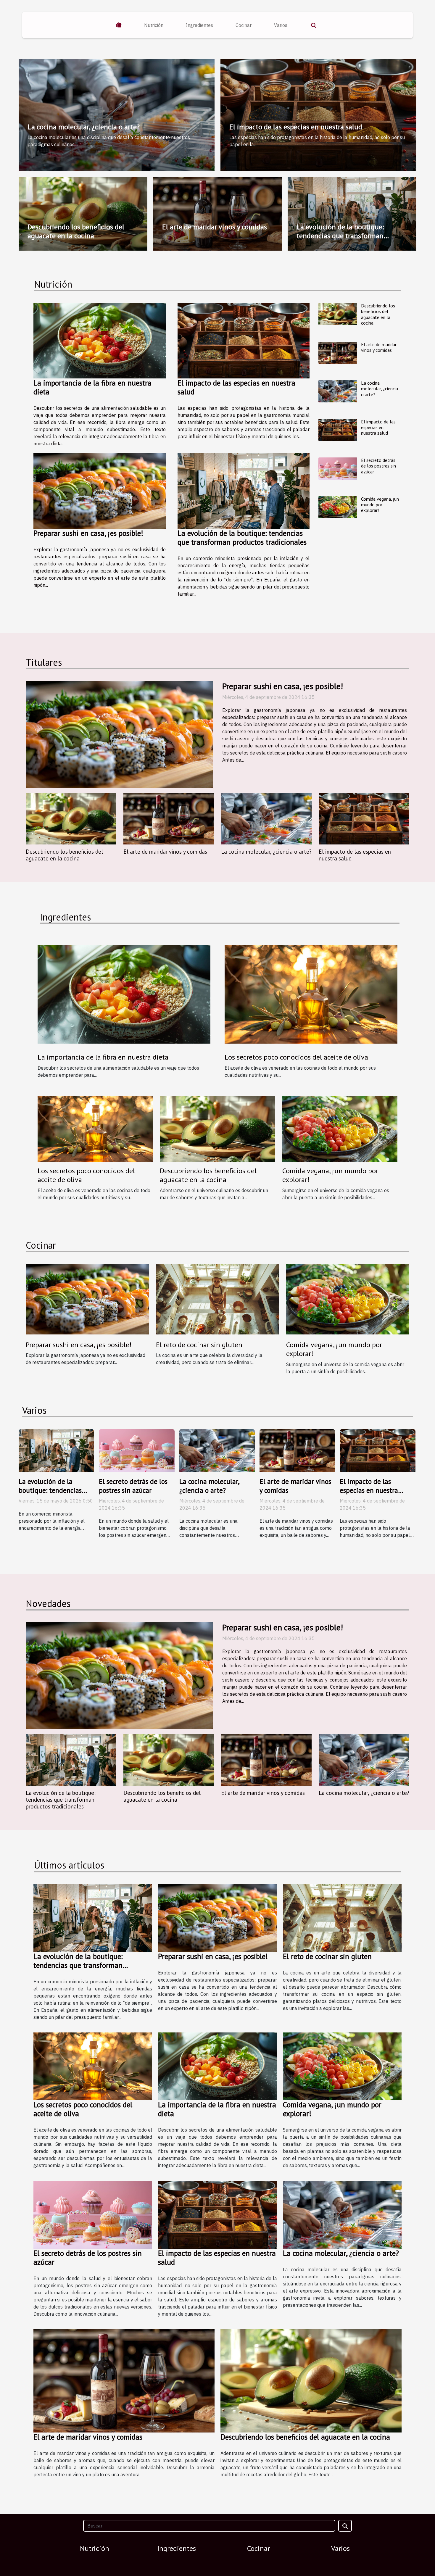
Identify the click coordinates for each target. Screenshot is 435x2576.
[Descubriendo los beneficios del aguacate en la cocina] (338, 314)
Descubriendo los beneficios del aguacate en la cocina (76, 231)
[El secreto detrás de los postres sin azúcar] (338, 469)
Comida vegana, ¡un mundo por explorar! (380, 504)
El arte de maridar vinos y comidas (215, 227)
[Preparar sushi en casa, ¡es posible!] (100, 491)
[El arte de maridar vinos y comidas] (338, 353)
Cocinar (244, 25)
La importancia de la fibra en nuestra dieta (92, 387)
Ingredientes (199, 25)
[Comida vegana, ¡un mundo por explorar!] (338, 507)
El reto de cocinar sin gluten (199, 1345)
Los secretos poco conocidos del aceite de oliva (86, 1175)
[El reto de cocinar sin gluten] (217, 1299)
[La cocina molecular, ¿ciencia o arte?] (338, 391)
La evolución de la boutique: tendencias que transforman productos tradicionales (340, 236)
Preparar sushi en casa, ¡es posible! (88, 533)
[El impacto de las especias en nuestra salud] (244, 341)
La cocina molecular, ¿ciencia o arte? (84, 127)
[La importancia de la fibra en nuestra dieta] (100, 341)
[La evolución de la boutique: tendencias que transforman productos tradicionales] (244, 491)
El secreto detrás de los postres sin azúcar (378, 466)
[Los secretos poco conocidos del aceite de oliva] (95, 1129)
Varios (281, 25)
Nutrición (154, 25)
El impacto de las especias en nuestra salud (296, 127)
